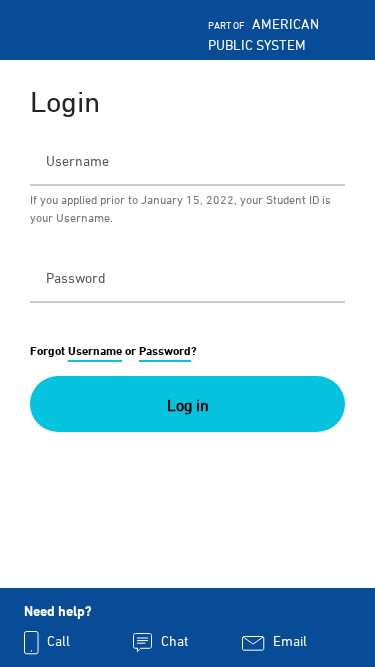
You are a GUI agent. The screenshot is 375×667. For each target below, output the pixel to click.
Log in (188, 405)
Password (165, 350)
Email (288, 640)
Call (57, 640)
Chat (173, 640)
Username (95, 350)
